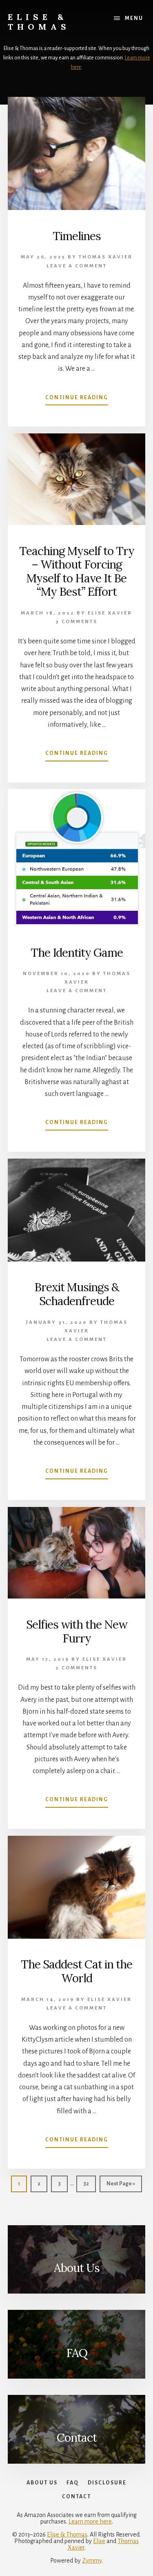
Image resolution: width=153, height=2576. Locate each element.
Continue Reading (77, 400)
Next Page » (121, 2186)
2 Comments (76, 1668)
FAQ (77, 2353)
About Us (77, 2268)
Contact (77, 2438)
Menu (134, 18)
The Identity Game (77, 953)
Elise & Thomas (39, 22)
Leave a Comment (77, 266)
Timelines (77, 236)
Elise (99, 2541)
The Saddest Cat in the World (76, 1971)
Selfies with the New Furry (77, 1631)
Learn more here (90, 2521)
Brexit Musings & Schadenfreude (77, 1294)
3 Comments (76, 622)
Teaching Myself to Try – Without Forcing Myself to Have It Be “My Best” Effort (77, 572)
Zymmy (92, 2561)
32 (89, 2183)
